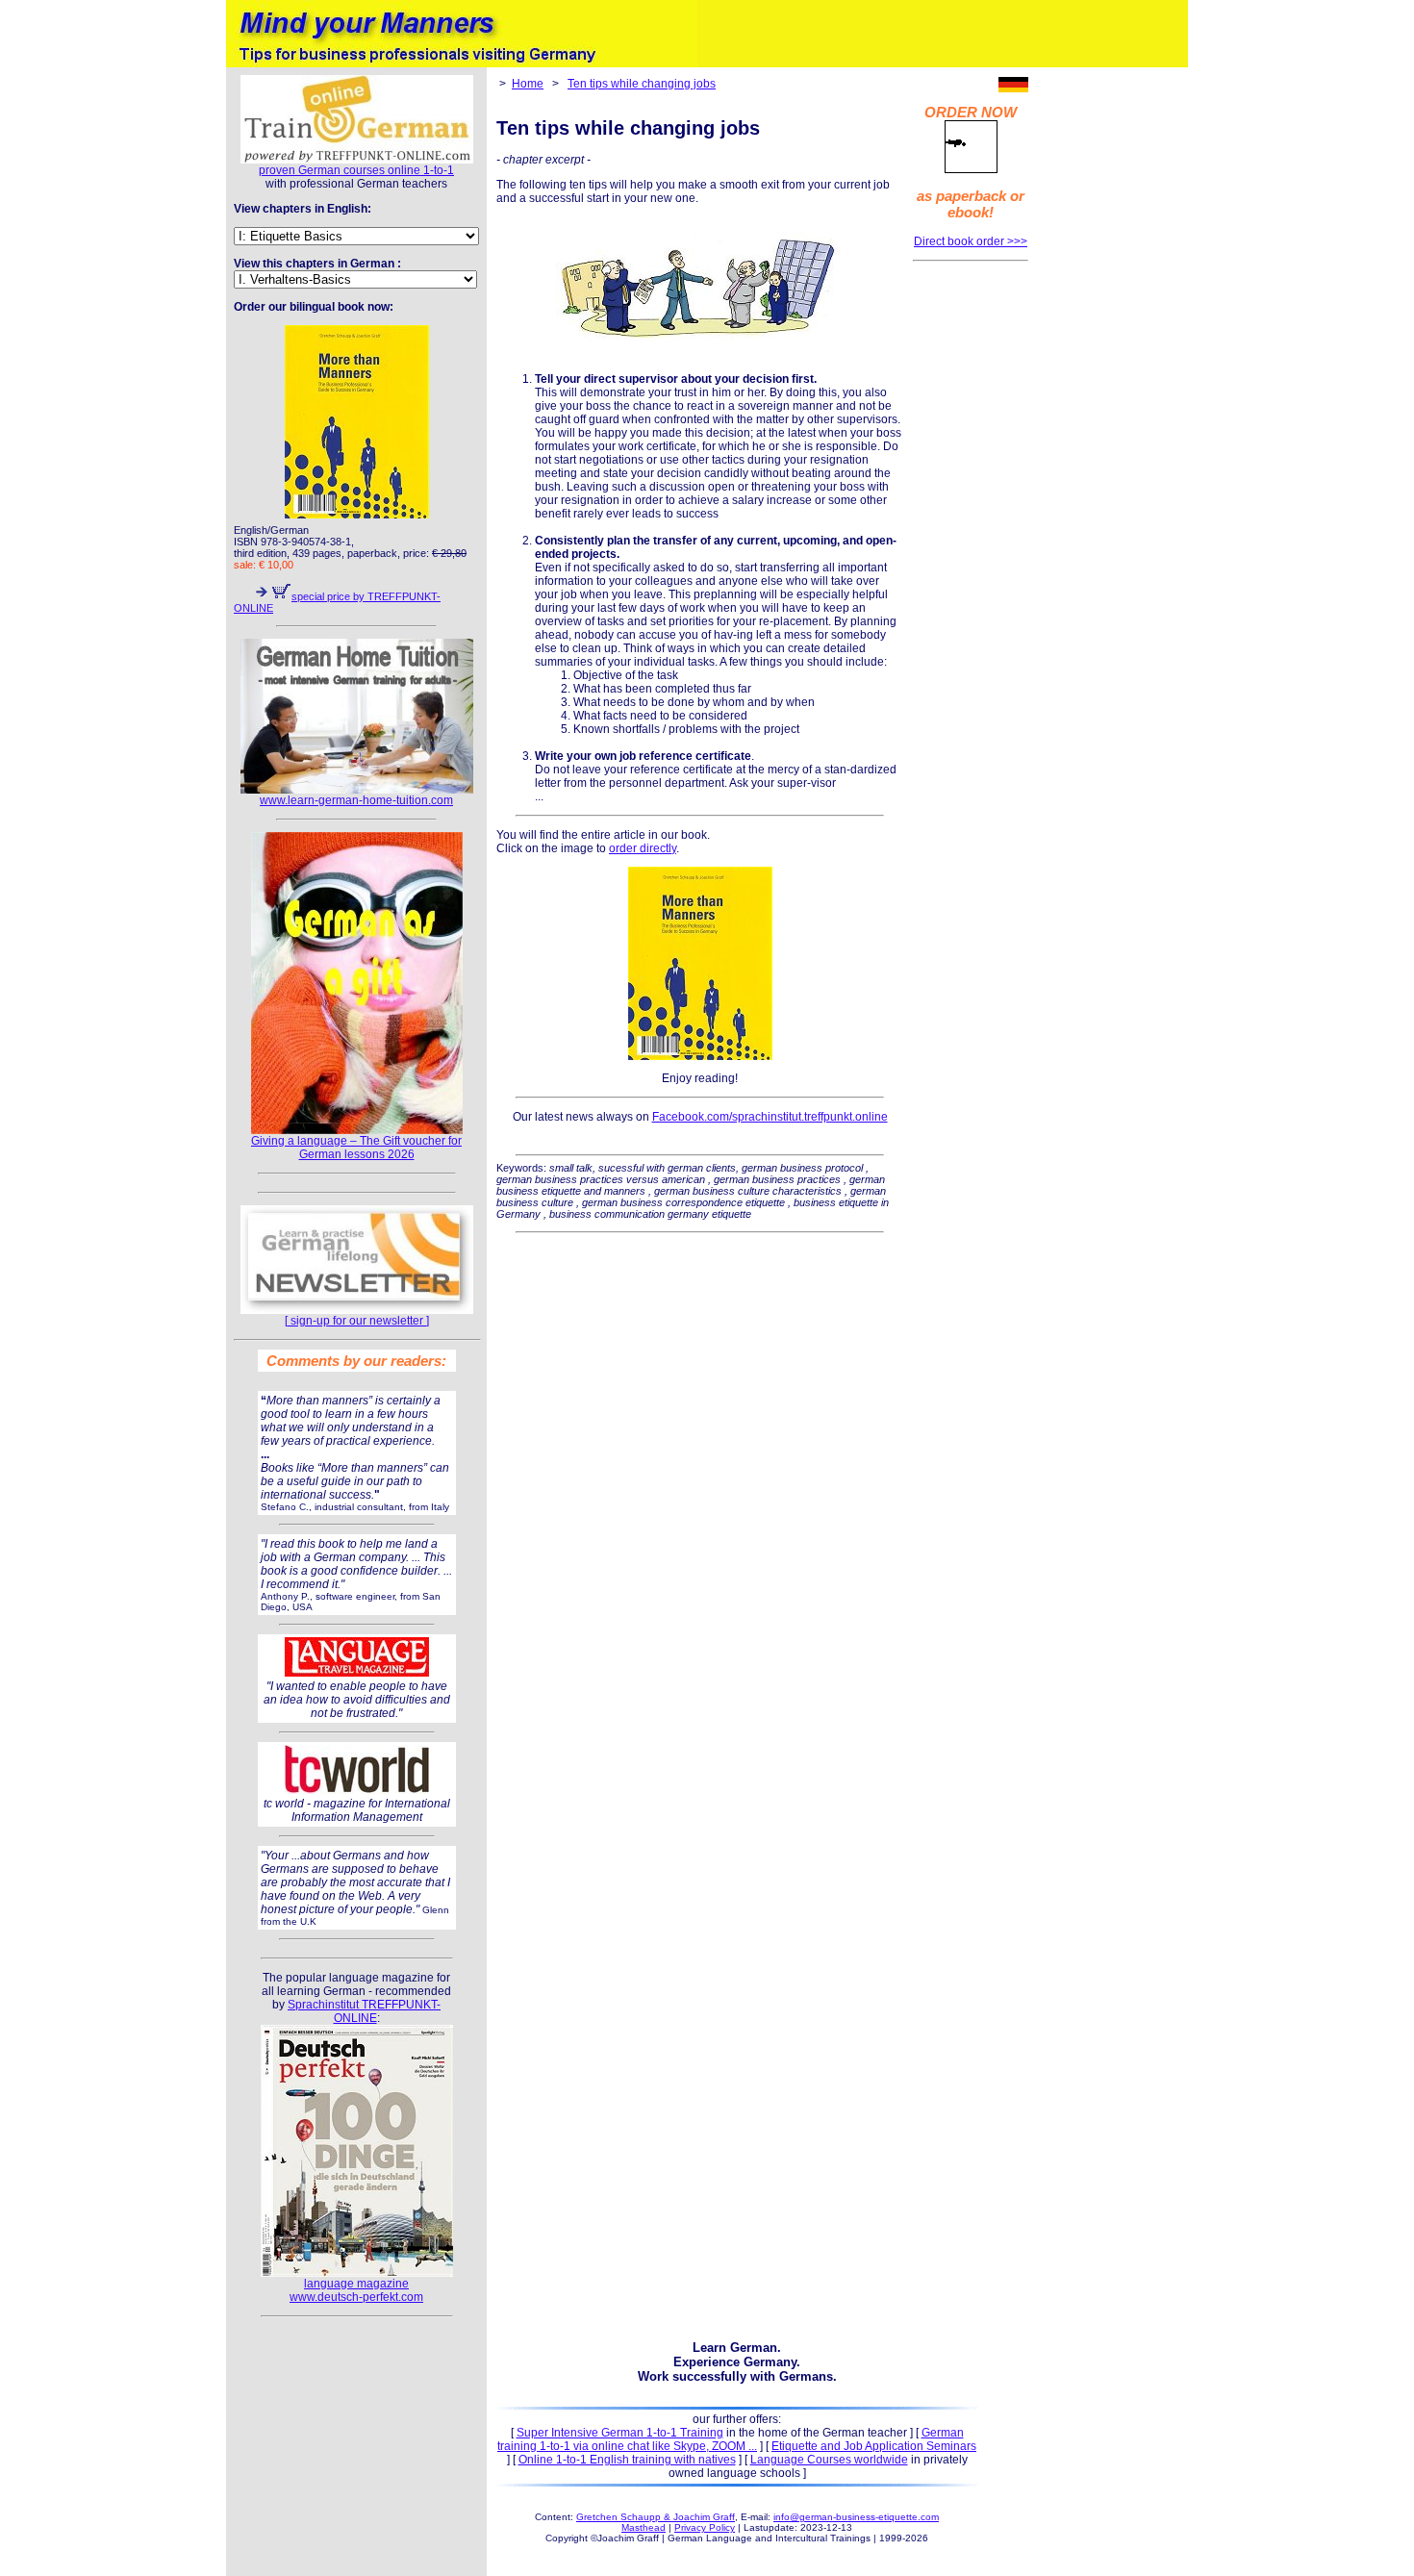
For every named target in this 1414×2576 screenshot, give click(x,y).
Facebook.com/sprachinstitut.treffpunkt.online (770, 1117)
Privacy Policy (705, 2527)
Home (528, 84)
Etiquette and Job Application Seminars (874, 2446)
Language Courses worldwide (829, 2460)
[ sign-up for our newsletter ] (357, 1321)
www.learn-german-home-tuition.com (356, 800)
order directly (643, 848)
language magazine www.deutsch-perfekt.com (356, 2290)
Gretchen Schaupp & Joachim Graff (656, 2517)
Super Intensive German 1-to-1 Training (620, 2433)
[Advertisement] (971, 562)
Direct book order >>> (971, 241)
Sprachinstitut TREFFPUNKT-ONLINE (364, 2011)
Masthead (644, 2527)
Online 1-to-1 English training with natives (627, 2460)
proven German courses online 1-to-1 (356, 170)
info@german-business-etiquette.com (856, 2517)
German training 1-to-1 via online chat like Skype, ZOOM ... (731, 2439)
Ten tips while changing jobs (642, 84)
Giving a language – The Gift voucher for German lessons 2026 (356, 1148)
